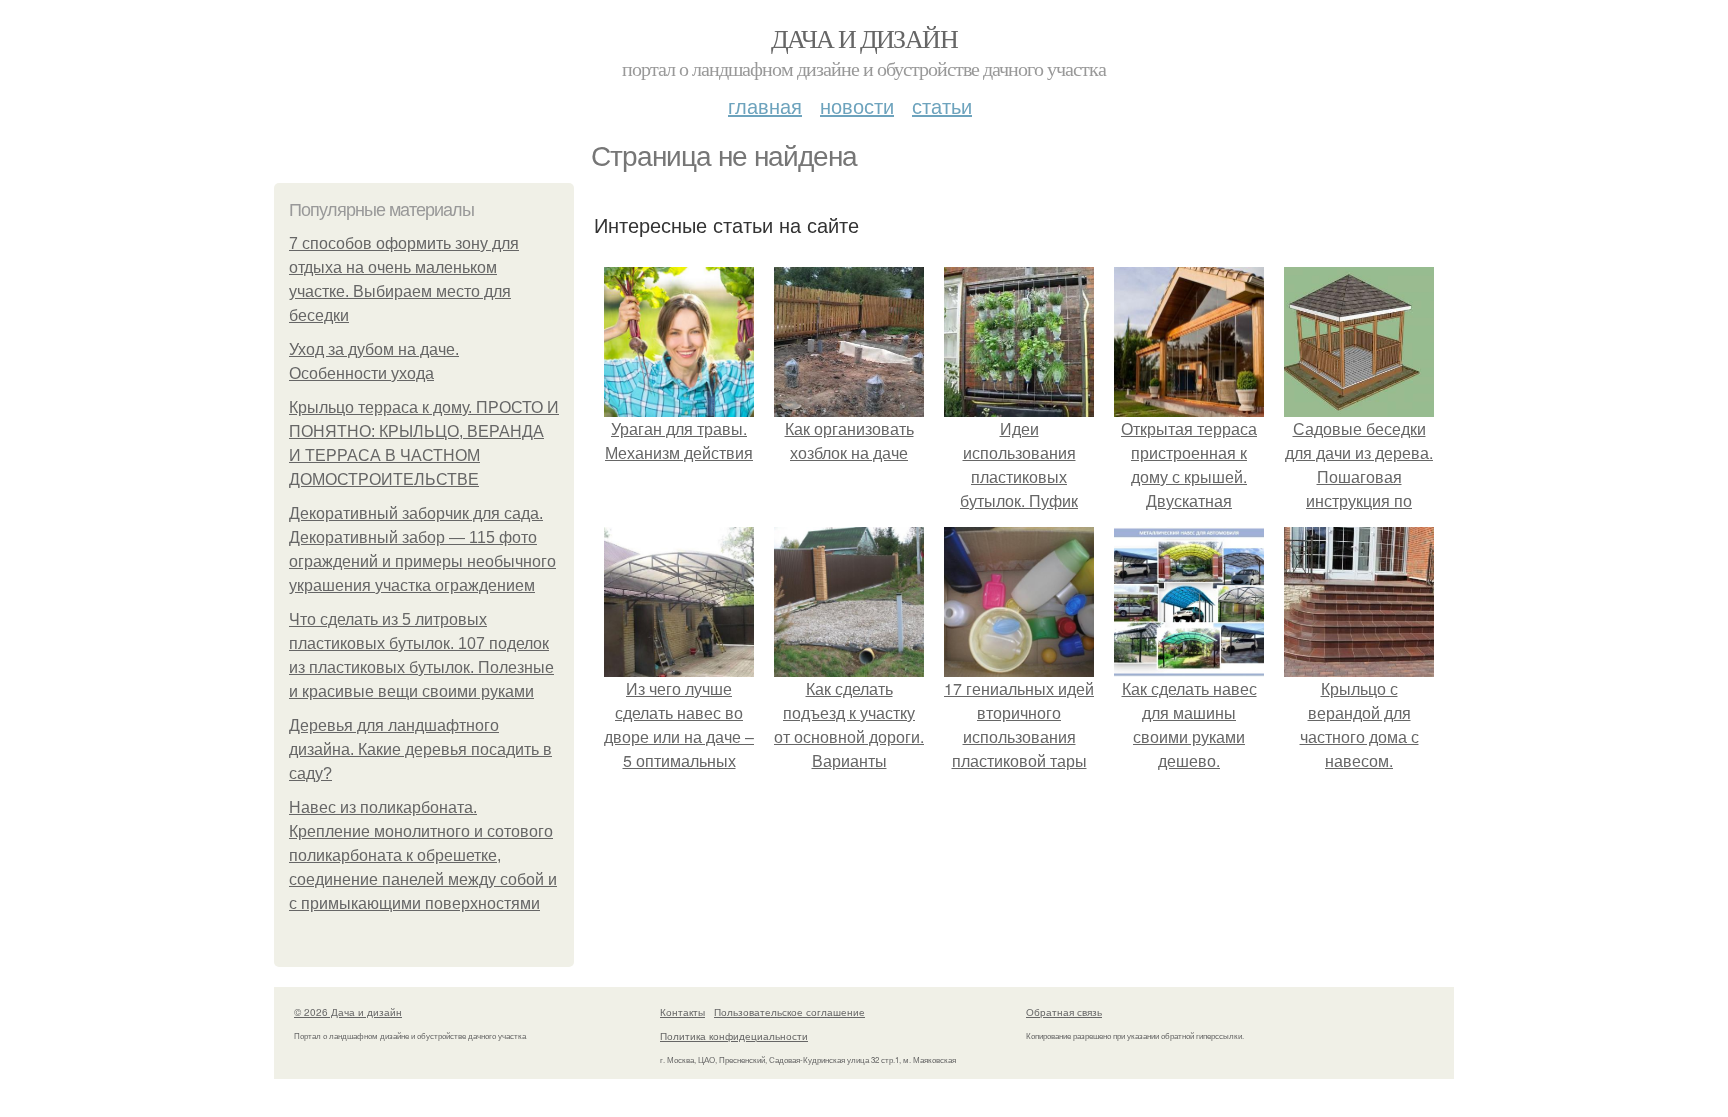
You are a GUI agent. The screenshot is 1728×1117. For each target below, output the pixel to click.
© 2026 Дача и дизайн (348, 1012)
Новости (857, 105)
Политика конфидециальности (734, 1036)
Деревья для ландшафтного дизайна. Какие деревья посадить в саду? (420, 749)
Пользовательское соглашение (789, 1012)
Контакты (682, 1012)
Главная (765, 105)
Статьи (942, 105)
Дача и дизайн (864, 38)
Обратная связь (1064, 1012)
